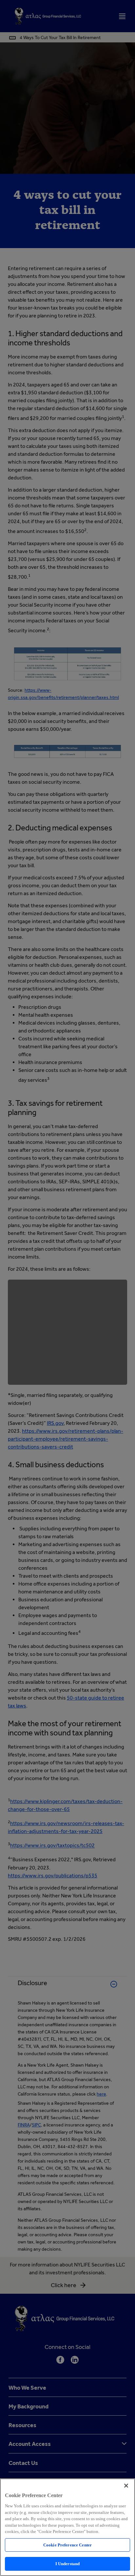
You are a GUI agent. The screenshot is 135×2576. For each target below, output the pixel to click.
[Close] (126, 2486)
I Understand (68, 2564)
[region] (67, 2527)
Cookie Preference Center (67, 2545)
